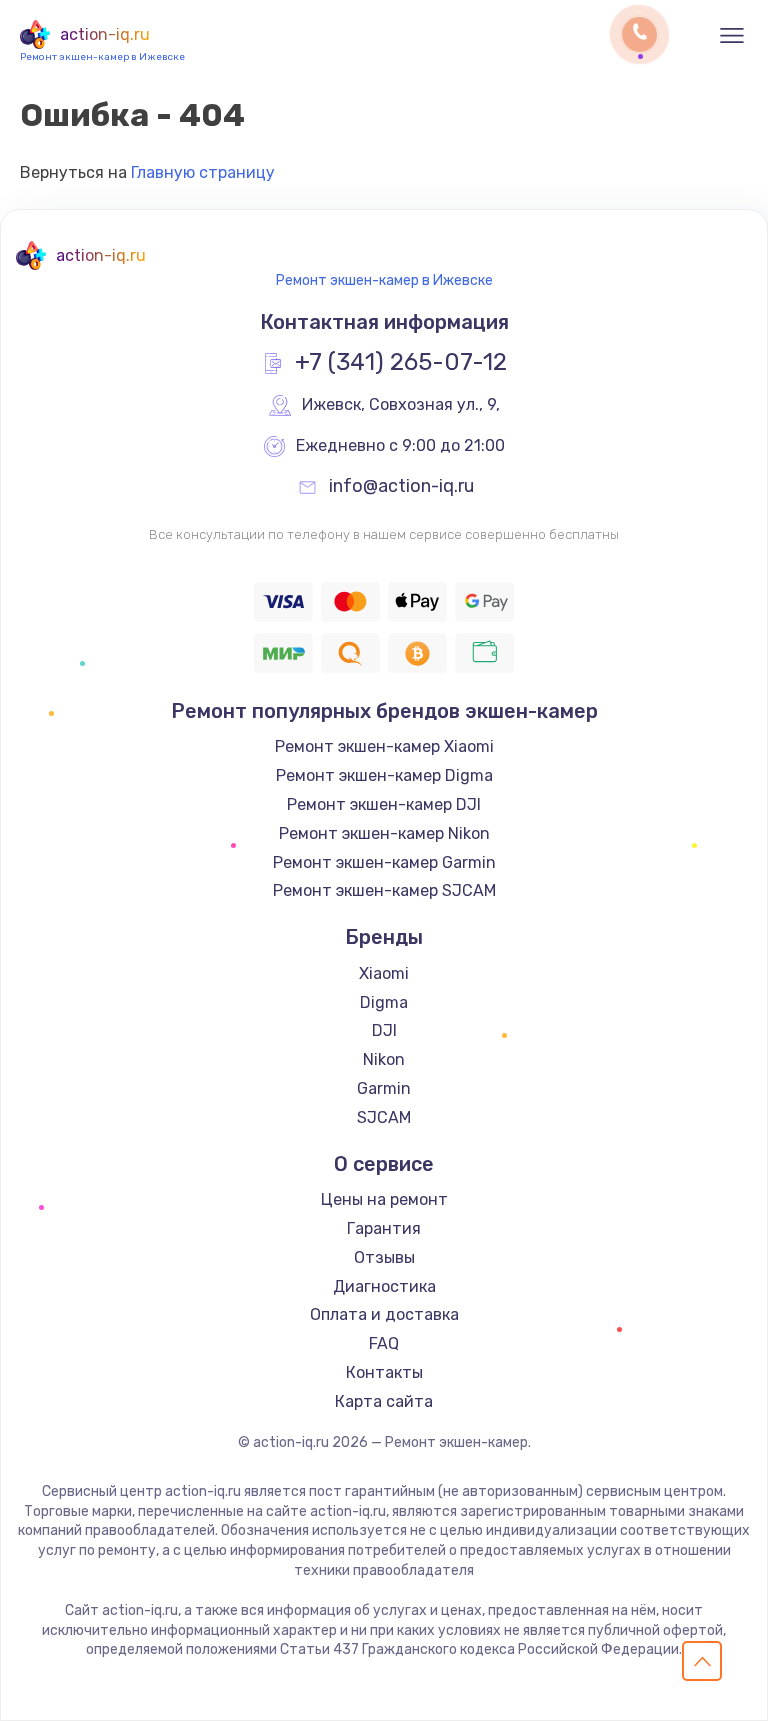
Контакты (384, 1372)
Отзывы (384, 1257)
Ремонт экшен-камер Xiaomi (384, 746)
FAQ (384, 1343)
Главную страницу (203, 172)
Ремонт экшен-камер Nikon (384, 833)
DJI (384, 1030)
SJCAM (384, 1117)
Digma (384, 1002)
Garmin (384, 1088)
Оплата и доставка (384, 1314)
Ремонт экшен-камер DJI (384, 804)
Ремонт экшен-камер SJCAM (384, 890)
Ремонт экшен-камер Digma (384, 775)
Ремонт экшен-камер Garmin (384, 862)
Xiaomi (384, 973)
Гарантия (384, 1228)
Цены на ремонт (384, 1199)
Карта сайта (384, 1401)
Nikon (384, 1059)
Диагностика (384, 1286)
